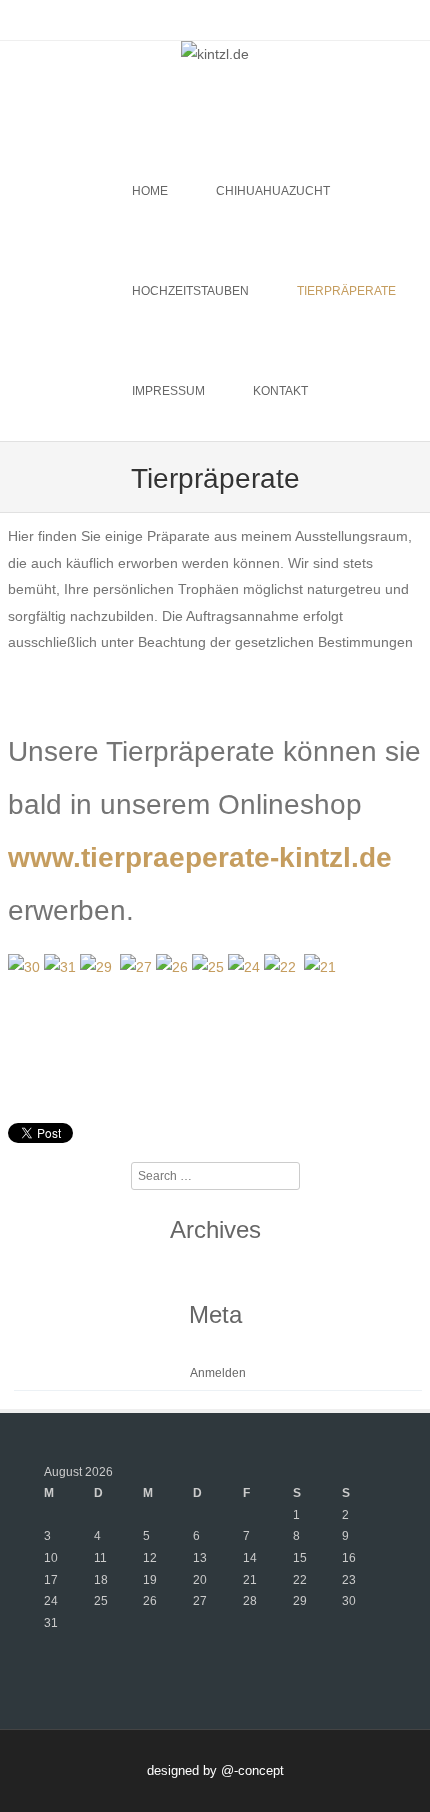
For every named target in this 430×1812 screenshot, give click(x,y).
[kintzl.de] (215, 54)
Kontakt (280, 391)
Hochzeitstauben (190, 291)
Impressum (168, 391)
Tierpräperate (346, 291)
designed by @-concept (215, 1770)
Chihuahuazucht (273, 191)
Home (150, 191)
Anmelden (218, 1373)
